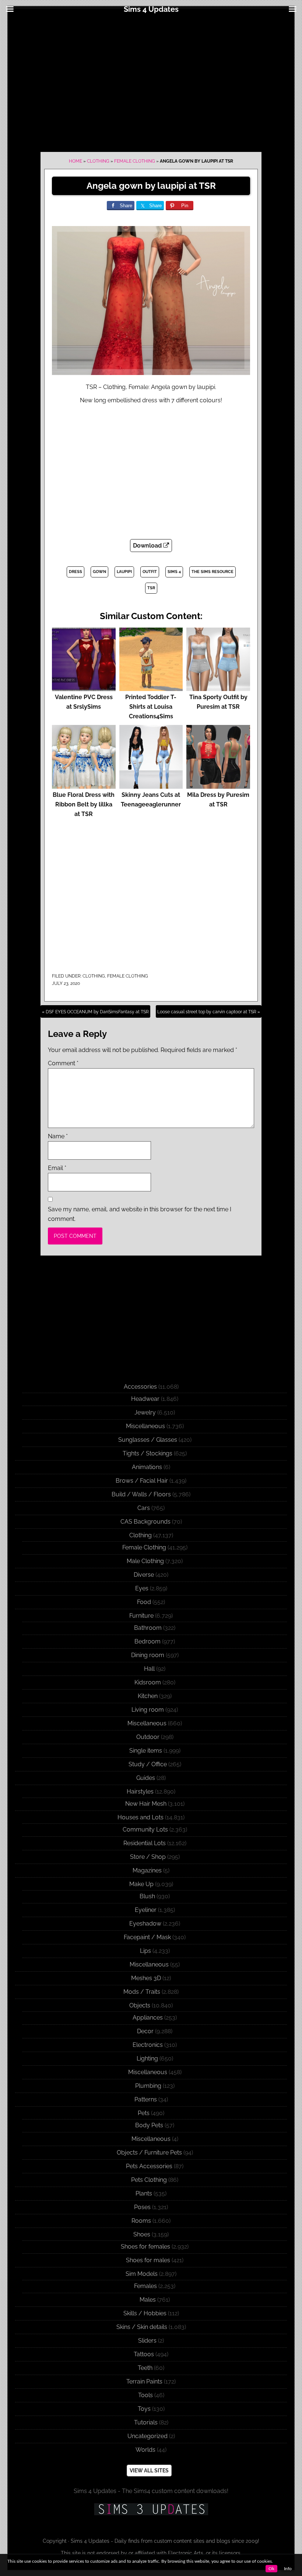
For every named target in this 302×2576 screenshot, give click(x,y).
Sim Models (142, 2274)
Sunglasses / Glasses (148, 1440)
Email (57, 1168)
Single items (146, 1751)
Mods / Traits (142, 1992)
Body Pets (149, 2125)
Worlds (145, 2450)
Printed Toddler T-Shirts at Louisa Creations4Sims (151, 707)
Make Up (141, 1884)
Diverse (144, 1575)
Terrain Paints (144, 2381)
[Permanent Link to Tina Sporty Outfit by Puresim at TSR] (218, 688)
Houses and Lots (141, 1817)
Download (148, 546)
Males (148, 2300)
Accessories (140, 1387)
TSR (151, 588)
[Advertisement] (151, 82)
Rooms (141, 2221)
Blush (147, 1896)
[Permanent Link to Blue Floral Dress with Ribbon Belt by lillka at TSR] (84, 785)
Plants (144, 2193)
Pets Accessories (149, 2166)
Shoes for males (148, 2260)
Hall (149, 1669)
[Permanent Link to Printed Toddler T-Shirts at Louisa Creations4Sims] (151, 688)
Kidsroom (148, 1682)
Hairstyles (140, 1792)
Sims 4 (174, 572)
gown (99, 572)
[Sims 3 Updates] (151, 2509)
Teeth (145, 2368)
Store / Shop (148, 1857)
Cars (144, 1508)
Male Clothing (145, 1561)
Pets (144, 2113)
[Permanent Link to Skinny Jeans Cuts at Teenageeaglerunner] (151, 785)
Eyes (142, 1588)
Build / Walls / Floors (141, 1494)
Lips (145, 1951)
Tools (145, 2395)
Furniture (141, 1616)
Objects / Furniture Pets (149, 2153)
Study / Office (148, 1764)
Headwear (145, 1399)
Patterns (146, 2099)
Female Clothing (135, 161)
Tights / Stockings (148, 1453)
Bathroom (148, 1628)
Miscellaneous (145, 1426)
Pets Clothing (149, 2180)
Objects (140, 2005)
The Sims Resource (213, 572)
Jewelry (145, 1412)
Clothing (98, 161)
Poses (142, 2207)
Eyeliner (146, 1910)
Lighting (147, 2058)
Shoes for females (145, 2247)
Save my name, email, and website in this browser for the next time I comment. (140, 1214)
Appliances (148, 2018)
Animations (147, 1467)
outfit (150, 572)
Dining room (148, 1655)
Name (58, 1136)
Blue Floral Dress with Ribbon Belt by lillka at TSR (84, 804)
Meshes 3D (146, 1978)
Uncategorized (148, 2436)
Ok (271, 2569)
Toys (144, 2409)
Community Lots (145, 1829)
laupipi (124, 572)
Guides (146, 1778)
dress (75, 572)
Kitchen (148, 1696)
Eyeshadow (145, 1924)
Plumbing (148, 2086)
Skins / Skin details (142, 2327)
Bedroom (148, 1641)
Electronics (148, 2045)
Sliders (147, 2341)
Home (75, 161)
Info (288, 2569)
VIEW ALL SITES (149, 2471)
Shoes (142, 2234)
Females (145, 2286)
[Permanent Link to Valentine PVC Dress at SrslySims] (84, 688)
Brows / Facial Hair (142, 1481)
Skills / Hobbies (145, 2313)
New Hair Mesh (146, 1804)
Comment (63, 1063)
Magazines (147, 1870)
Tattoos (144, 2354)
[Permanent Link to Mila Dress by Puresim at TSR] (218, 785)
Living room (148, 1710)
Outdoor (148, 1737)
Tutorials (146, 2422)
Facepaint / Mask (147, 1937)
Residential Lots (145, 1843)
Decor (145, 2031)
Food (144, 1602)
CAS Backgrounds (145, 1522)
